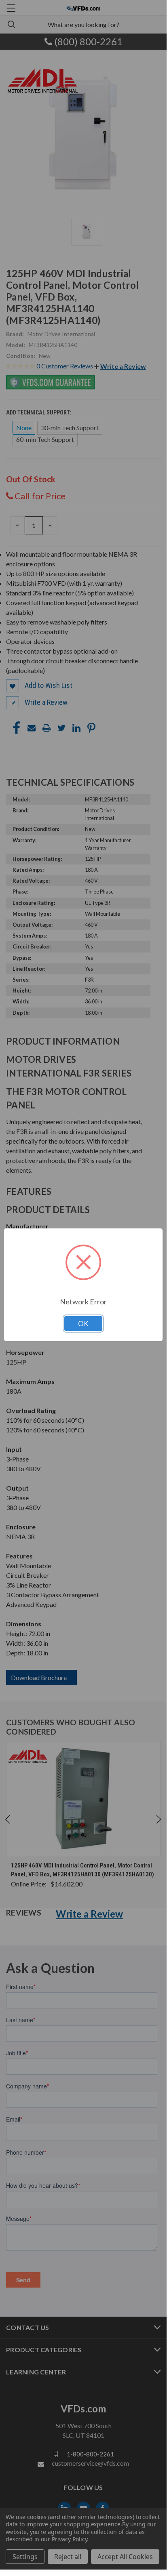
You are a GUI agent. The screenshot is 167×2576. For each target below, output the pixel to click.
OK (83, 1324)
